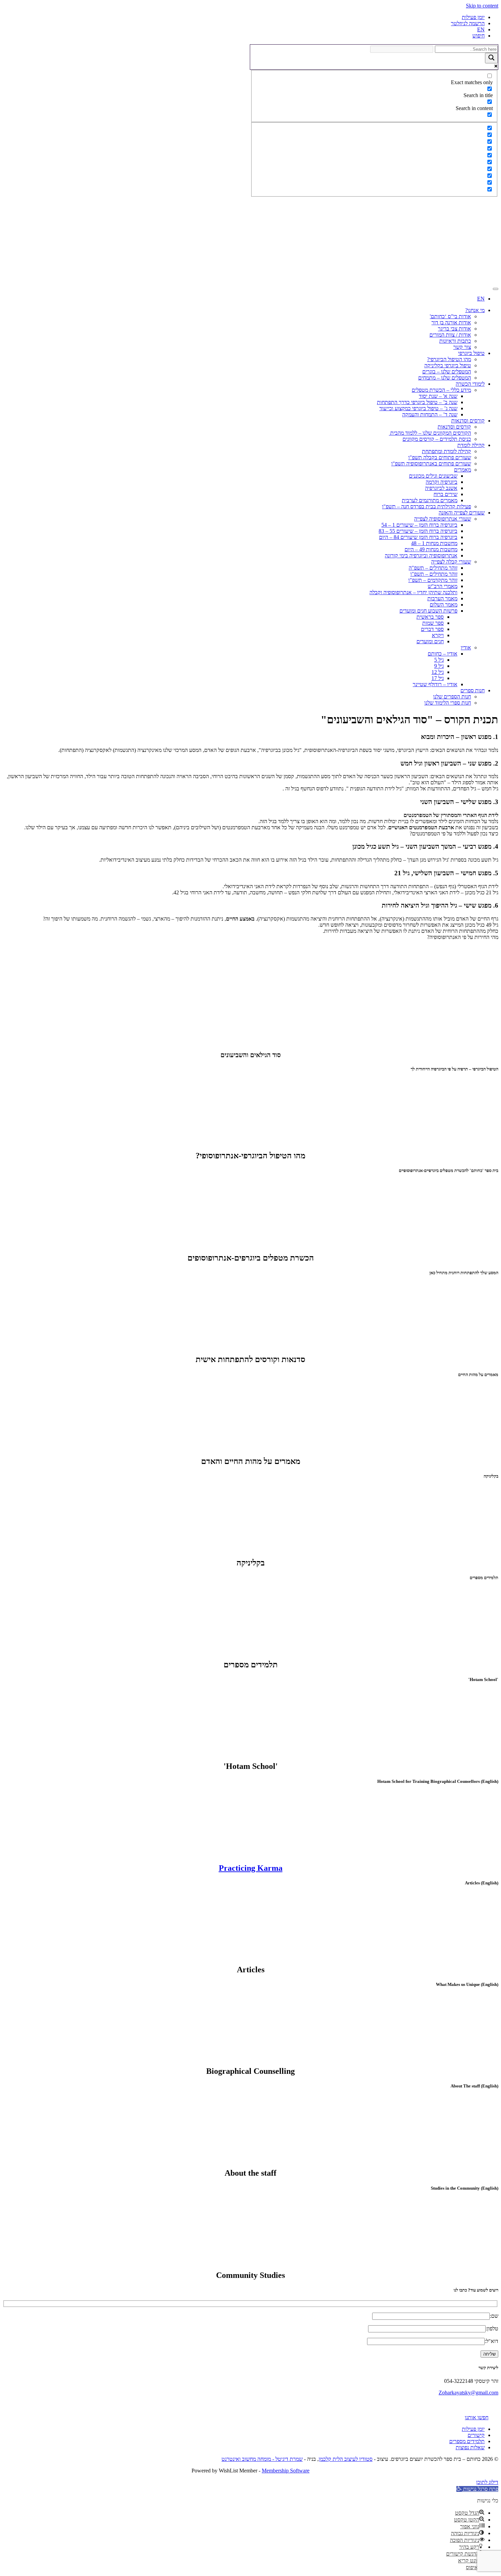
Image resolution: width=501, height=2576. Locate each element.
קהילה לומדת (471, 445)
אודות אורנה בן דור (451, 322)
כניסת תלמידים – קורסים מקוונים (437, 439)
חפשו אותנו (477, 2417)
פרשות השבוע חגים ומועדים (428, 611)
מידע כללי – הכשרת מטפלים (441, 390)
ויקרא (438, 635)
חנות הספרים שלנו (452, 697)
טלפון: (492, 2328)
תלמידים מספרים (467, 2441)
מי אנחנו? (475, 310)
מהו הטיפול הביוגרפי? (449, 359)
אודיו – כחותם (443, 654)
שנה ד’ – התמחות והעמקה (430, 414)
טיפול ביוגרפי (471, 353)
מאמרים (462, 470)
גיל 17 (438, 678)
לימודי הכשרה (470, 384)
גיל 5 (439, 660)
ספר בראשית (430, 617)
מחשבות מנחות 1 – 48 (434, 543)
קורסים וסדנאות (468, 421)
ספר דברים (432, 629)
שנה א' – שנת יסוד (438, 396)
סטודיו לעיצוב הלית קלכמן (346, 2459)
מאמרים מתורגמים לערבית (430, 500)
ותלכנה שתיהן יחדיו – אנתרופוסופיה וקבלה (413, 592)
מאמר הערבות (442, 598)
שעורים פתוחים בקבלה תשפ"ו (440, 457)
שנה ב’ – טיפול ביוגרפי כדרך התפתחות (417, 402)
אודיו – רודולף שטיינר (435, 684)
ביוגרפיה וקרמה (442, 482)
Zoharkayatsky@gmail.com (468, 2393)
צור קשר (462, 347)
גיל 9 (439, 666)
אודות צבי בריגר (454, 329)
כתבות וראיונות (455, 341)
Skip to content (482, 6)
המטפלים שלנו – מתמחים (445, 378)
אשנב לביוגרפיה (441, 488)
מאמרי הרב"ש (443, 586)
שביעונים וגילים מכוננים (433, 476)
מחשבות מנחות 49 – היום (431, 549)
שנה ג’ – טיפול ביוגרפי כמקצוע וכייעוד (418, 408)
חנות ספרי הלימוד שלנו (448, 703)
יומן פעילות (473, 17)
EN (481, 29)
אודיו (466, 647)
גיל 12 (438, 672)
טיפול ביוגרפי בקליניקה (448, 365)
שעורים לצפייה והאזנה (462, 513)
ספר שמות (433, 623)
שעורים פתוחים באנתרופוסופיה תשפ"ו (431, 464)
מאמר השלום (444, 605)
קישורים (476, 2435)
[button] (477, 2489)
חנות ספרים (473, 690)
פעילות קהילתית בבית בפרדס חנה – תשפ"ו (427, 506)
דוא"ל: (491, 2341)
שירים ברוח (445, 494)
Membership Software (286, 2471)
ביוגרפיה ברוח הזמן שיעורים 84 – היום (418, 537)
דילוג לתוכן (487, 2482)
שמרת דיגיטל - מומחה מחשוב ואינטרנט (262, 2459)
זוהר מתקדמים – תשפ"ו (433, 580)
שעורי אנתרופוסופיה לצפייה (443, 519)
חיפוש (479, 36)
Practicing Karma (251, 1868)
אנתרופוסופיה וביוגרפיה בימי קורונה (421, 556)
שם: (494, 2316)
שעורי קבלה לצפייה (451, 562)
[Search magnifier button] (491, 58)
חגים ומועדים (430, 641)
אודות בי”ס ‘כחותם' (450, 316)
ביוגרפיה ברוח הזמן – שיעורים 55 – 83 (418, 531)
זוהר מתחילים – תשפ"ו (434, 574)
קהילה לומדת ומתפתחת (446, 451)
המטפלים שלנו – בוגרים (447, 372)
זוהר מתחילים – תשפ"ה (433, 568)
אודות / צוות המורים (450, 335)
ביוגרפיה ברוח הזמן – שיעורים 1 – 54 (419, 525)
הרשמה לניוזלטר (468, 23)
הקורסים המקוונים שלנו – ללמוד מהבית (430, 433)
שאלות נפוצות (470, 2447)
